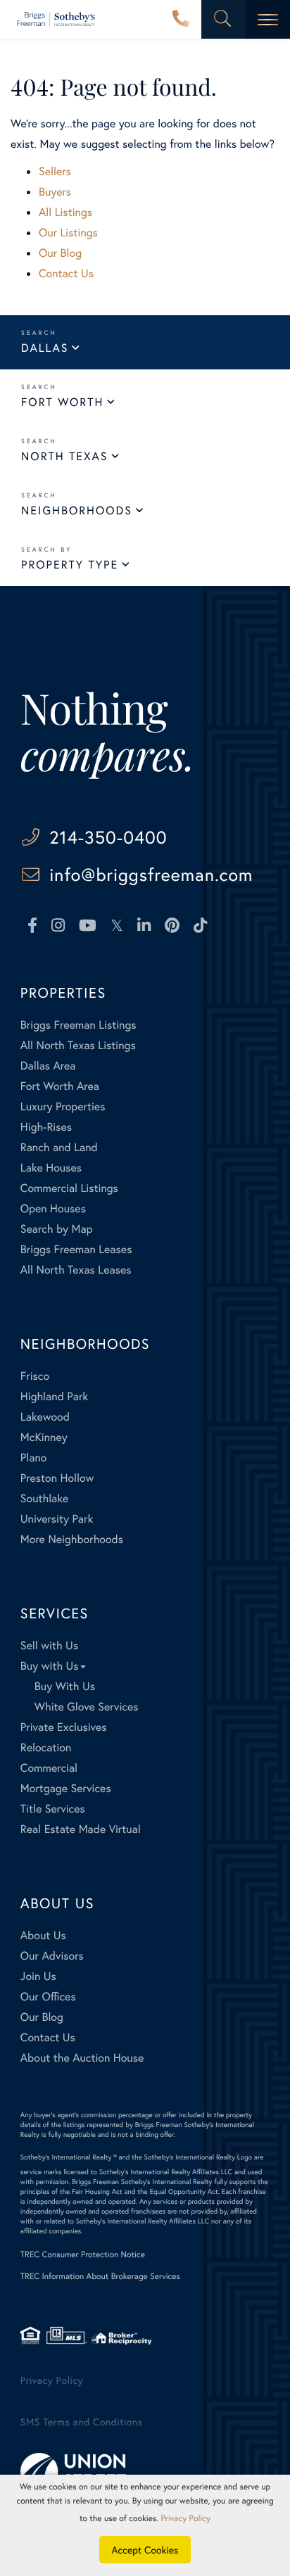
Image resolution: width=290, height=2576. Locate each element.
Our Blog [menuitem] (42, 2017)
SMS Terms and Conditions (82, 2422)
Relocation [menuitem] (46, 1747)
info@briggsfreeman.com (151, 874)
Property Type (70, 565)
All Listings (65, 212)
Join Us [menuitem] (38, 1976)
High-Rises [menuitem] (46, 1127)
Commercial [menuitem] (49, 1768)
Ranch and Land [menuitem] (59, 1147)
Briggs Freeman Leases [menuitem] (76, 1249)
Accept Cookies (145, 2550)
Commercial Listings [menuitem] (69, 1188)
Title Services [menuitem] (53, 1809)
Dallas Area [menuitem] (48, 1066)
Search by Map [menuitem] (57, 1229)
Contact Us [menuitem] (48, 2037)
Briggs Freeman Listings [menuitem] (78, 1025)
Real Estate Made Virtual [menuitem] (81, 1829)
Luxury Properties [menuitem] (63, 1106)
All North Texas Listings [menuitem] (78, 1045)
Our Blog (60, 253)
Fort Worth (62, 402)
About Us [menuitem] (43, 1935)
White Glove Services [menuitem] (87, 1707)
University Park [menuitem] (57, 1519)
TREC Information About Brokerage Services (100, 2277)
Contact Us (66, 273)
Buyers (55, 192)
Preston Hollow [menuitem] (57, 1478)
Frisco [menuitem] (35, 1376)
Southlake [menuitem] (44, 1498)
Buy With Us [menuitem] (65, 1686)
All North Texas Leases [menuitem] (76, 1270)
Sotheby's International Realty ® (69, 2157)
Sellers (55, 171)
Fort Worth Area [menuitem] (60, 1086)
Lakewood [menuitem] (45, 1417)
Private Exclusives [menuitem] (64, 1727)
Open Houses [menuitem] (53, 1208)
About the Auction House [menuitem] (82, 2058)
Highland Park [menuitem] (54, 1396)
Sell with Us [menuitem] (49, 1645)
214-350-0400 (181, 20)
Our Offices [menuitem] (48, 1997)
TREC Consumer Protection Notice (83, 2255)
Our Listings (68, 233)
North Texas (64, 456)
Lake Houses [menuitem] (51, 1168)
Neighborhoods (77, 510)
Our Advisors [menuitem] (52, 1956)
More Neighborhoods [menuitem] (72, 1539)
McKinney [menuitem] (44, 1437)
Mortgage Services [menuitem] (66, 1788)
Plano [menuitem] (34, 1458)
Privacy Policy (52, 2380)
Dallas (45, 348)
